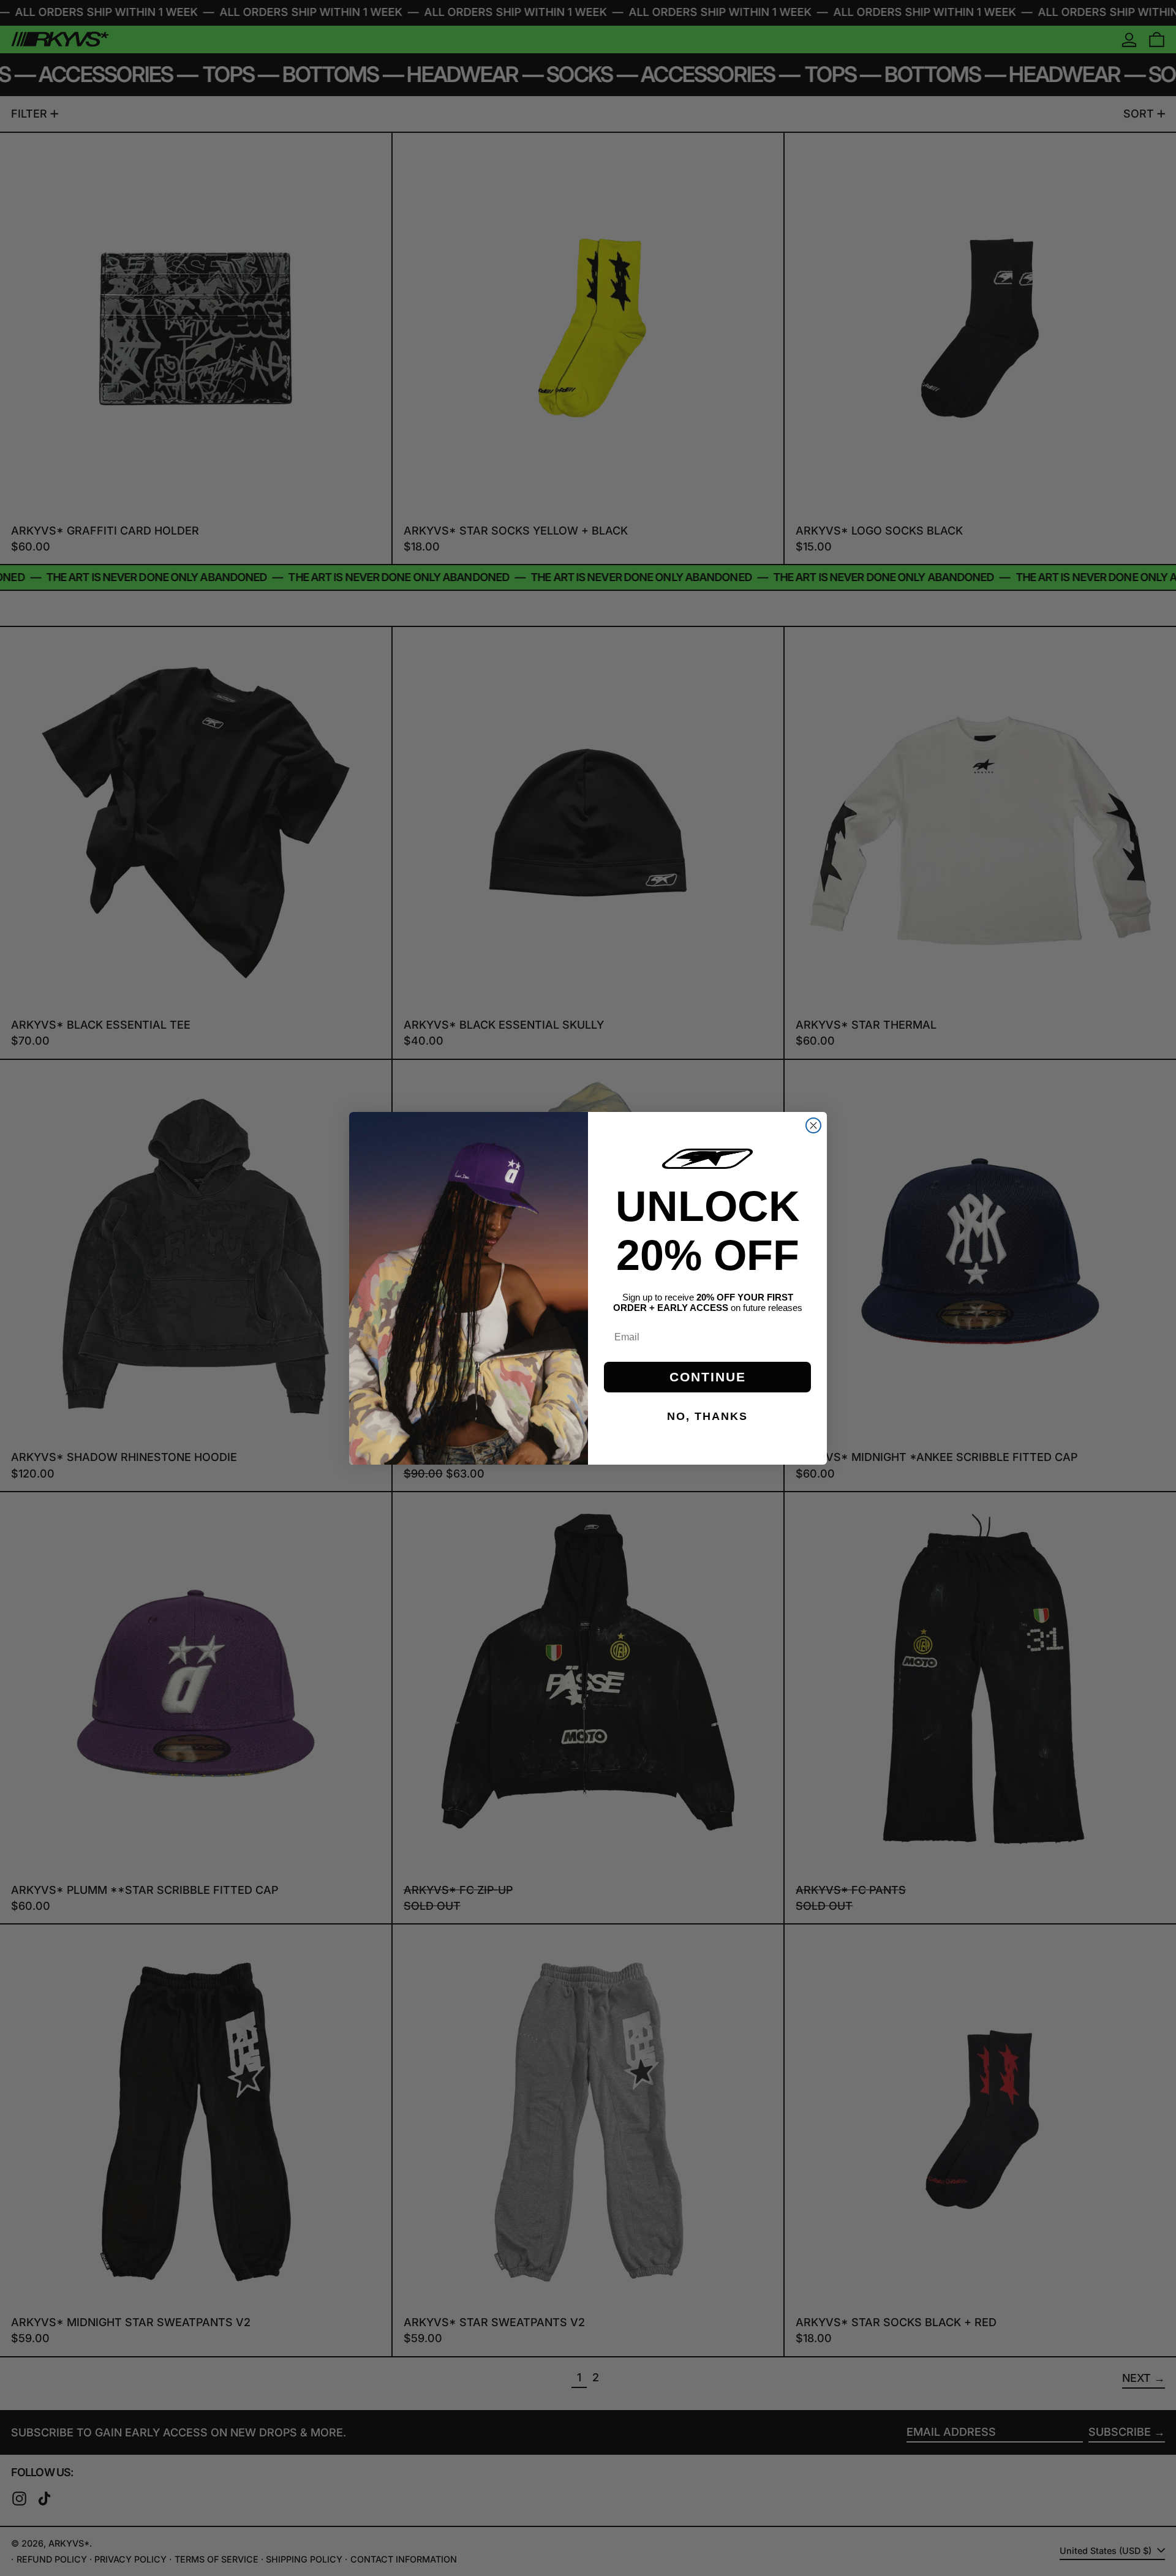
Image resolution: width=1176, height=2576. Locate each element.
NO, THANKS (707, 1416)
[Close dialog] (813, 1125)
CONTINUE (708, 1377)
